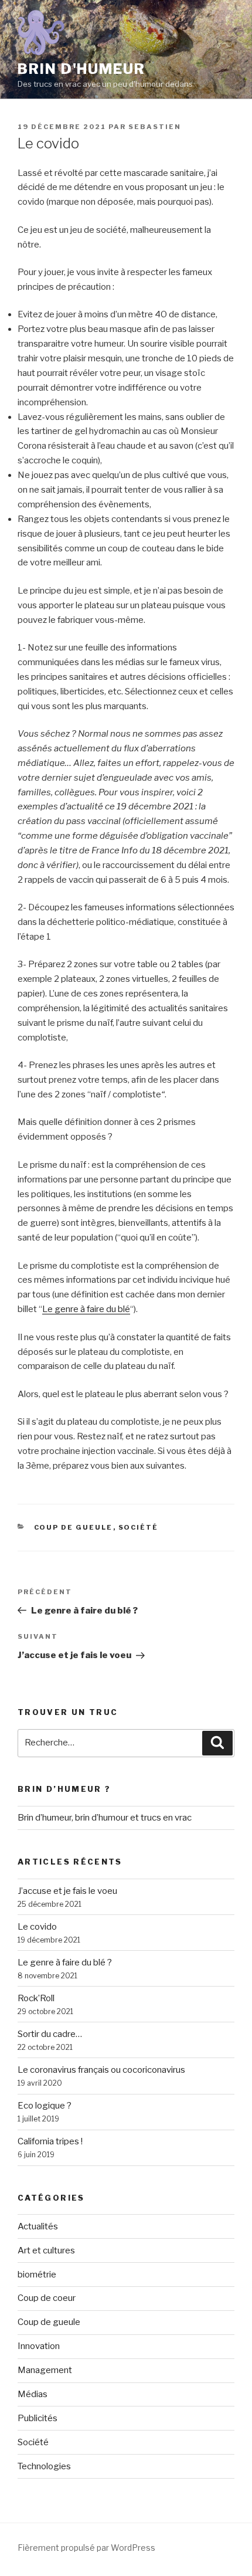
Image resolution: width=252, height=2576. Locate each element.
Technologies (44, 2466)
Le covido (37, 1927)
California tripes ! (50, 2141)
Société (139, 1527)
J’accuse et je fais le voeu (67, 1891)
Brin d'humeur (81, 69)
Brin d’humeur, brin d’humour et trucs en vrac (105, 1818)
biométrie (37, 2275)
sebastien (155, 127)
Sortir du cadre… (50, 2034)
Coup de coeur (47, 2298)
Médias (33, 2394)
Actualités (38, 2226)
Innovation (39, 2346)
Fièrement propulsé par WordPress (86, 2548)
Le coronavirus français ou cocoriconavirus (101, 2070)
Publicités (38, 2418)
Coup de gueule (74, 1527)
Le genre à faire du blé (86, 1309)
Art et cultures (46, 2250)
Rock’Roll (36, 1998)
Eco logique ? (45, 2106)
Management (45, 2370)
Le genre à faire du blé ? (65, 1962)
